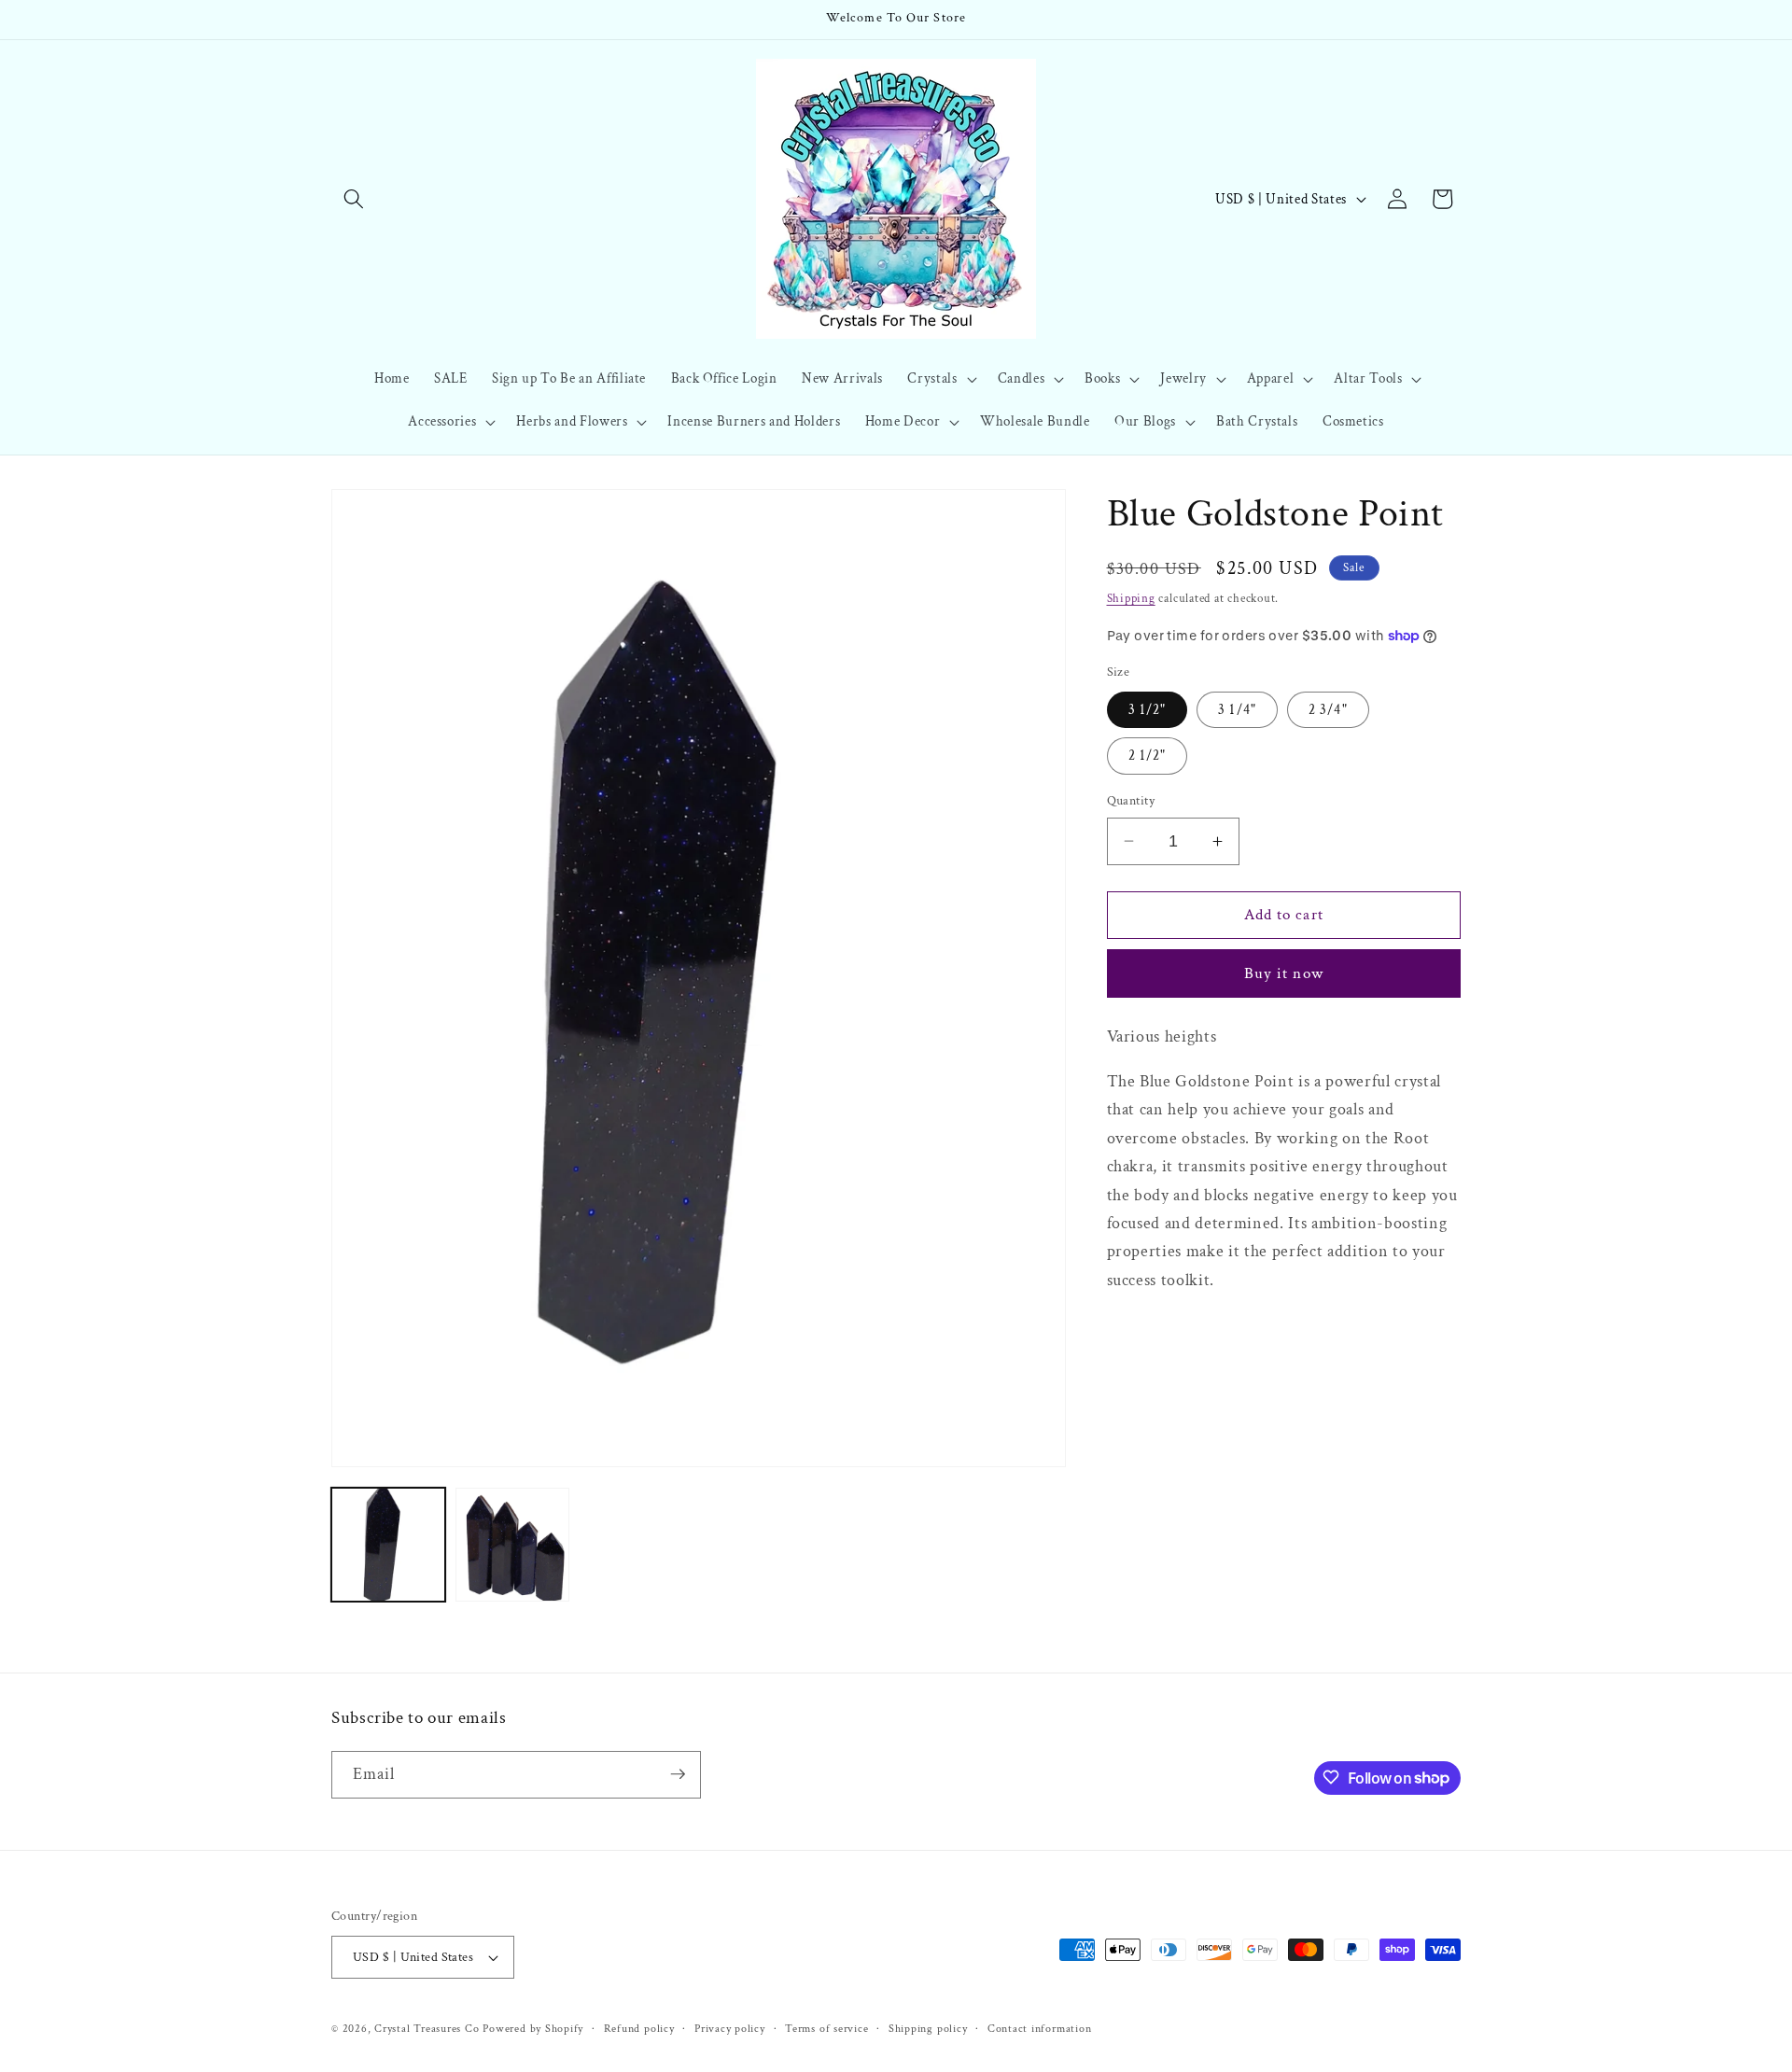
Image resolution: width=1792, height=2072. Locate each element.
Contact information (1040, 2029)
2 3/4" (1328, 709)
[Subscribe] (678, 1774)
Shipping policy (928, 2029)
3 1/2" (1148, 709)
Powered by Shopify (533, 2029)
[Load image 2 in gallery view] (512, 1545)
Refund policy (639, 2029)
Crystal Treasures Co (427, 2029)
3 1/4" (1237, 709)
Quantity (1131, 800)
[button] (354, 199)
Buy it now (1284, 973)
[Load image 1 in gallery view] (388, 1545)
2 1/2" (1148, 755)
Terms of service (826, 2029)
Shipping (1131, 597)
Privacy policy (730, 2029)
